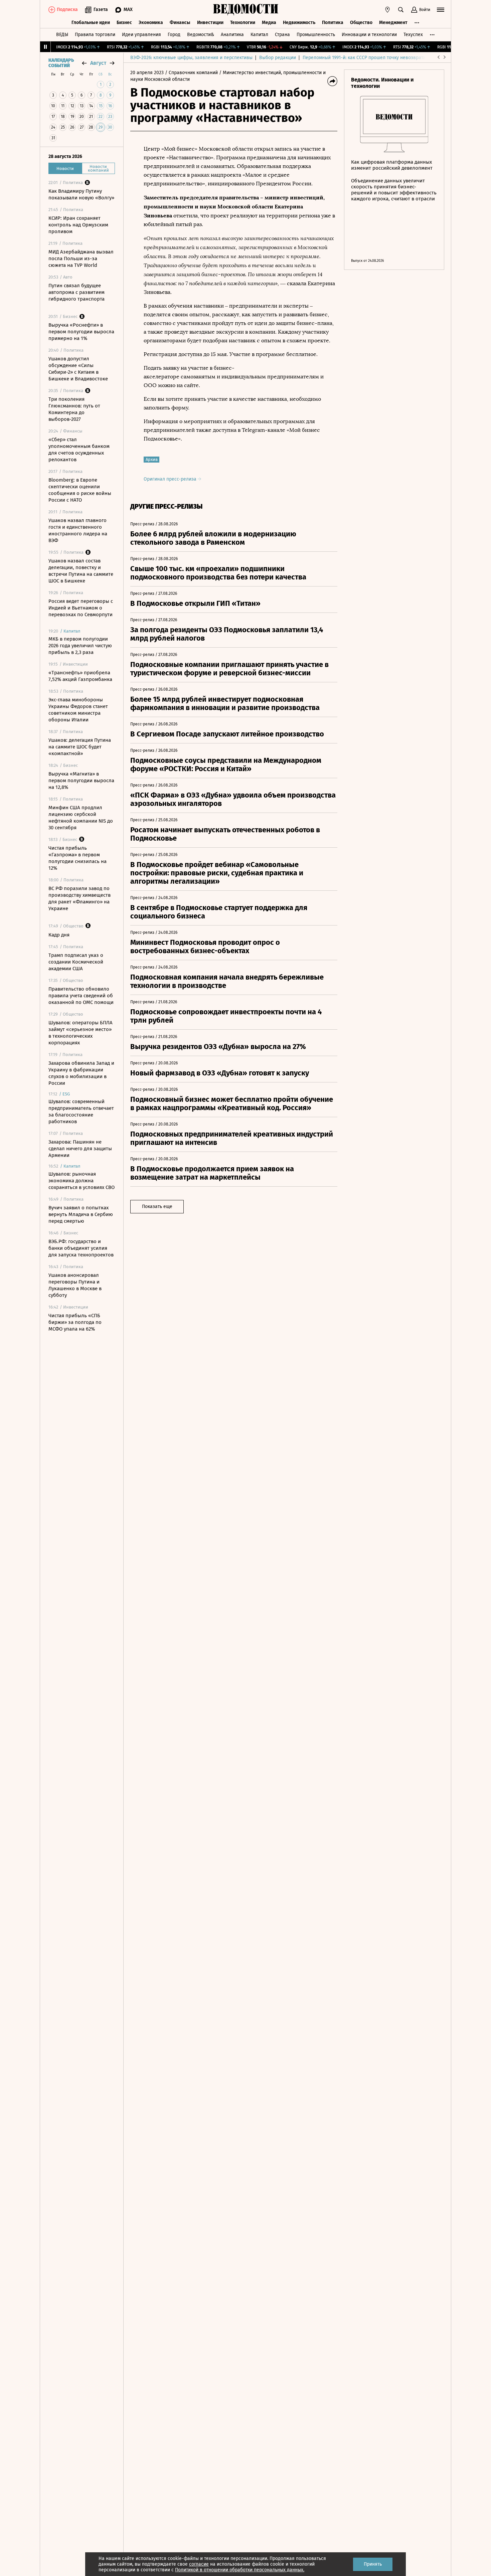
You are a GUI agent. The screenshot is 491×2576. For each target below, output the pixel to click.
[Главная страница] (246, 10)
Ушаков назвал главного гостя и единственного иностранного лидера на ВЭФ (78, 530)
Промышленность (316, 35)
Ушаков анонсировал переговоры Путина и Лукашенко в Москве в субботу (75, 1285)
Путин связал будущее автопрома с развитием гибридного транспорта (76, 292)
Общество (361, 23)
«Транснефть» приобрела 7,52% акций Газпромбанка (80, 676)
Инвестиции (210, 23)
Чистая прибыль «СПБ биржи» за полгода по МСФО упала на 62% (75, 1322)
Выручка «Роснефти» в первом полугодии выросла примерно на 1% (81, 332)
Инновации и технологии (369, 35)
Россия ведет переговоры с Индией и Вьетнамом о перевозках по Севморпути (81, 608)
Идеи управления (141, 35)
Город (174, 35)
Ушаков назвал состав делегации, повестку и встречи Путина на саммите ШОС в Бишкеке (81, 571)
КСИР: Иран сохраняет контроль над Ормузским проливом (78, 225)
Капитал (259, 35)
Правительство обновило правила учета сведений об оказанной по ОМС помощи (81, 996)
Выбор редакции (278, 58)
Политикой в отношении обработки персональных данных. (240, 2570)
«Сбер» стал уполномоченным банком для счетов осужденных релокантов (79, 450)
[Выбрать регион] (387, 10)
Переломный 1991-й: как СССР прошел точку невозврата (364, 58)
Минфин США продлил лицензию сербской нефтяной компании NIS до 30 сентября (81, 818)
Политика (333, 23)
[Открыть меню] (441, 10)
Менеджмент (393, 23)
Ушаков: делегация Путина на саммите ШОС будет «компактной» (80, 747)
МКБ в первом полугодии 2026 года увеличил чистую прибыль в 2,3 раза (80, 646)
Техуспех (413, 35)
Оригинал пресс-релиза (171, 479)
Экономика (151, 23)
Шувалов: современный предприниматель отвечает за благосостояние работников (81, 1111)
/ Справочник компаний (191, 73)
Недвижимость (299, 23)
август (98, 63)
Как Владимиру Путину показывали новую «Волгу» (81, 194)
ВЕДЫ (62, 35)
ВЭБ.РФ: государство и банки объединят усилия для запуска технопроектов (81, 1248)
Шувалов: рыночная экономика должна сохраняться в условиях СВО (81, 1181)
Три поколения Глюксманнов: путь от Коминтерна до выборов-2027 (74, 409)
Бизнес (124, 23)
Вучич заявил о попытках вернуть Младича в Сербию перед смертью (81, 1214)
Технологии (243, 23)
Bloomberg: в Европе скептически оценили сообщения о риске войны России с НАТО (80, 490)
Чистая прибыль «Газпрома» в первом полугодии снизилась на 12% (77, 858)
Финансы (180, 23)
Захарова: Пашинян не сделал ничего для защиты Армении (80, 1149)
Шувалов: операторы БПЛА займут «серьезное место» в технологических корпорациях (80, 1033)
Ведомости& (201, 35)
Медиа (269, 23)
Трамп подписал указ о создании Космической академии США (76, 962)
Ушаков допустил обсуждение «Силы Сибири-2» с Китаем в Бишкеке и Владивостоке (78, 369)
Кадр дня (59, 935)
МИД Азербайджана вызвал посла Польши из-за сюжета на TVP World (81, 259)
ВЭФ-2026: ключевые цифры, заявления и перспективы (191, 58)
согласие (199, 2564)
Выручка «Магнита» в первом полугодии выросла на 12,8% (81, 781)
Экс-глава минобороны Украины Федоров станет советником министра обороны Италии (78, 710)
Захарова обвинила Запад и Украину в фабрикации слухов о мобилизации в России (81, 1073)
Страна (282, 35)
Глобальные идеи (91, 23)
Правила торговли (95, 35)
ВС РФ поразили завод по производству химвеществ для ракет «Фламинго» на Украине (79, 898)
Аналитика (232, 35)
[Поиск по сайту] (401, 10)
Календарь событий (61, 63)
